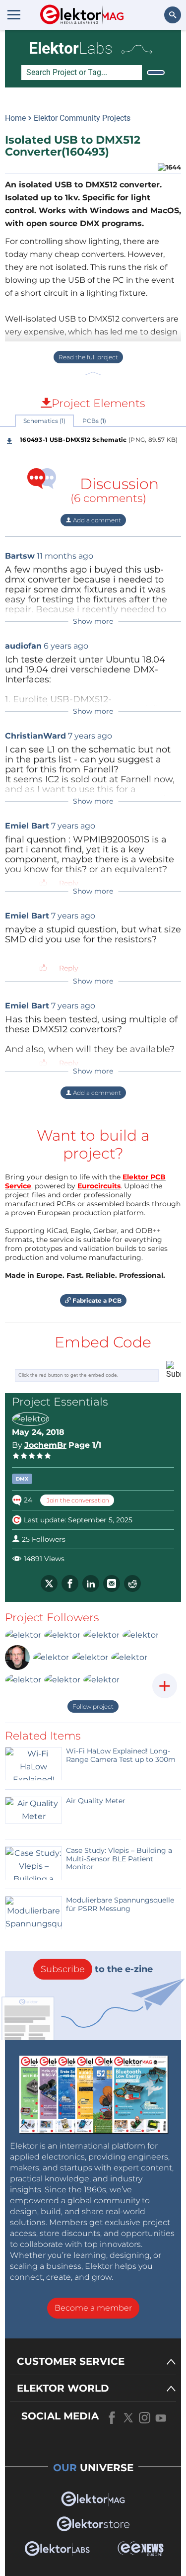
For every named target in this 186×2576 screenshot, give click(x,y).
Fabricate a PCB (96, 1300)
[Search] (156, 73)
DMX (22, 1479)
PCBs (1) (94, 421)
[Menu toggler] (14, 14)
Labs (71, 48)
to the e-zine (97, 1969)
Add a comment (96, 520)
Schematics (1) (44, 421)
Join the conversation (77, 1500)
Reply (69, 883)
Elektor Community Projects (82, 118)
